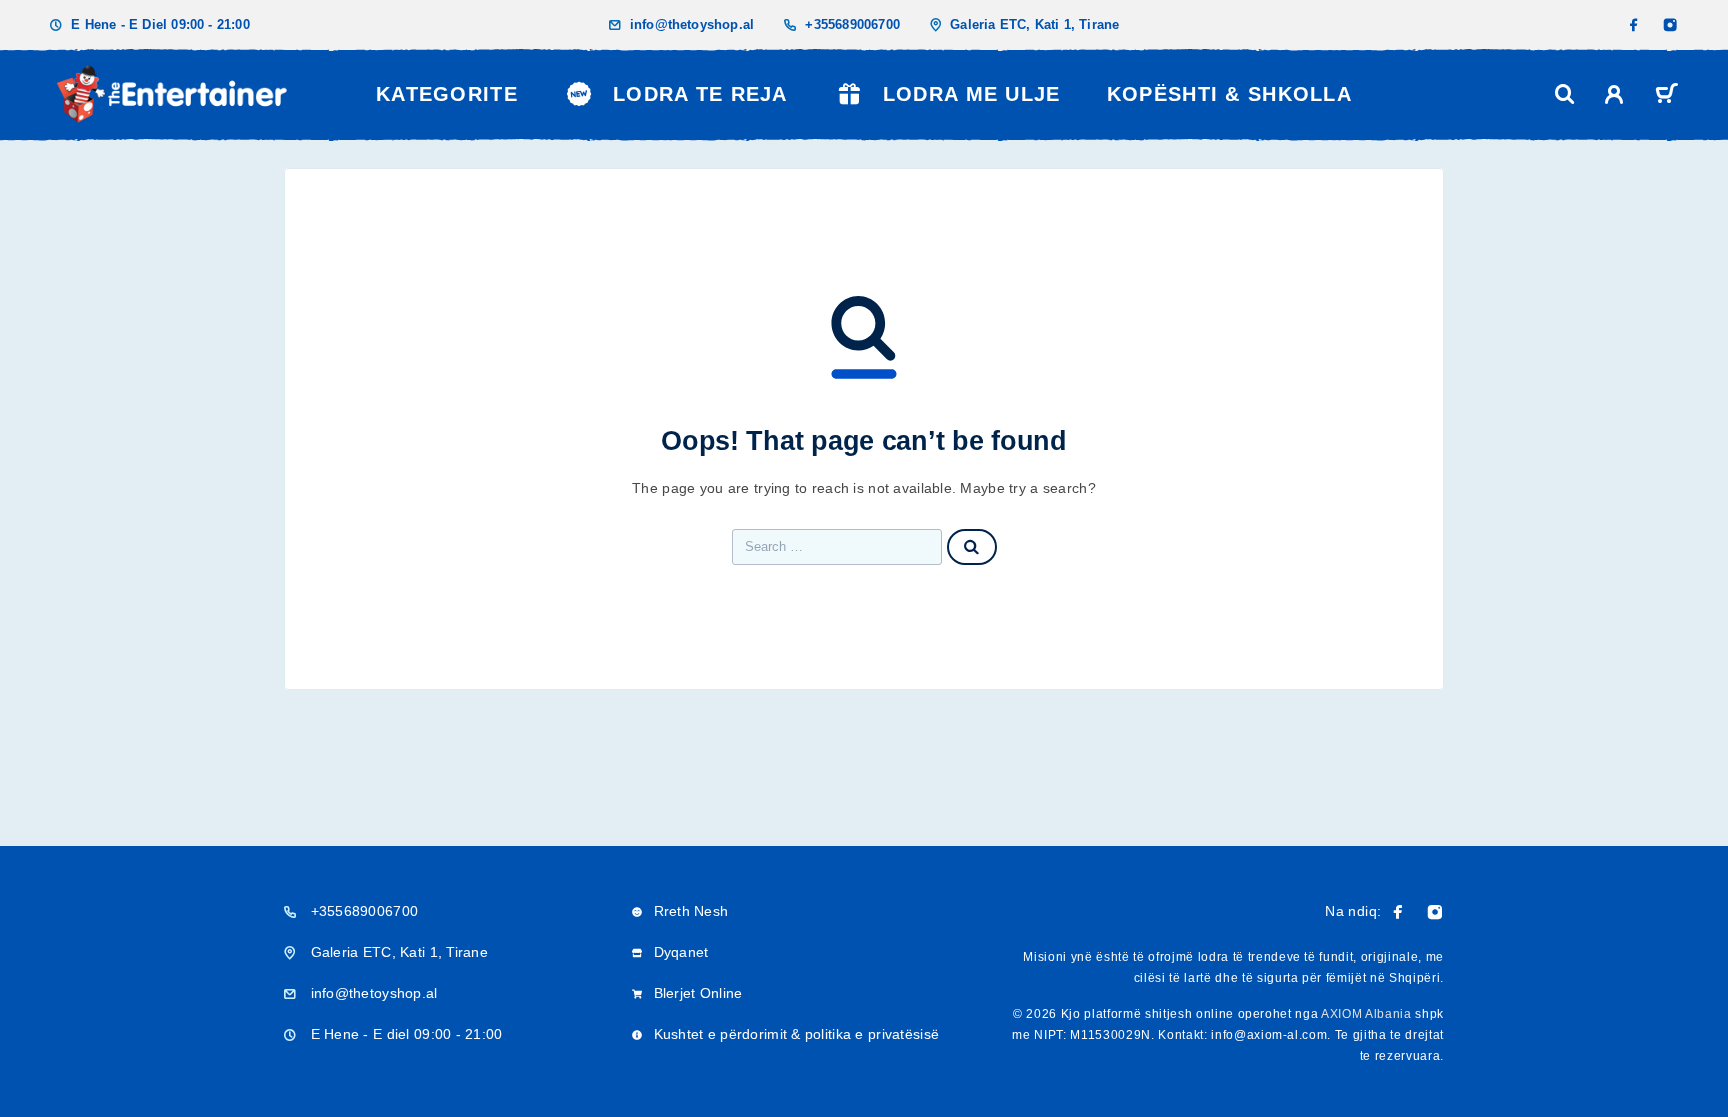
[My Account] (1614, 94)
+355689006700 (852, 24)
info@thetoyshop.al (692, 24)
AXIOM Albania (1366, 1014)
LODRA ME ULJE (972, 94)
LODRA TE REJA (700, 94)
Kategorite (447, 94)
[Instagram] (1670, 25)
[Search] (1565, 94)
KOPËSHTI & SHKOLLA (1229, 94)
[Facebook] (1634, 25)
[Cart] (1666, 96)
